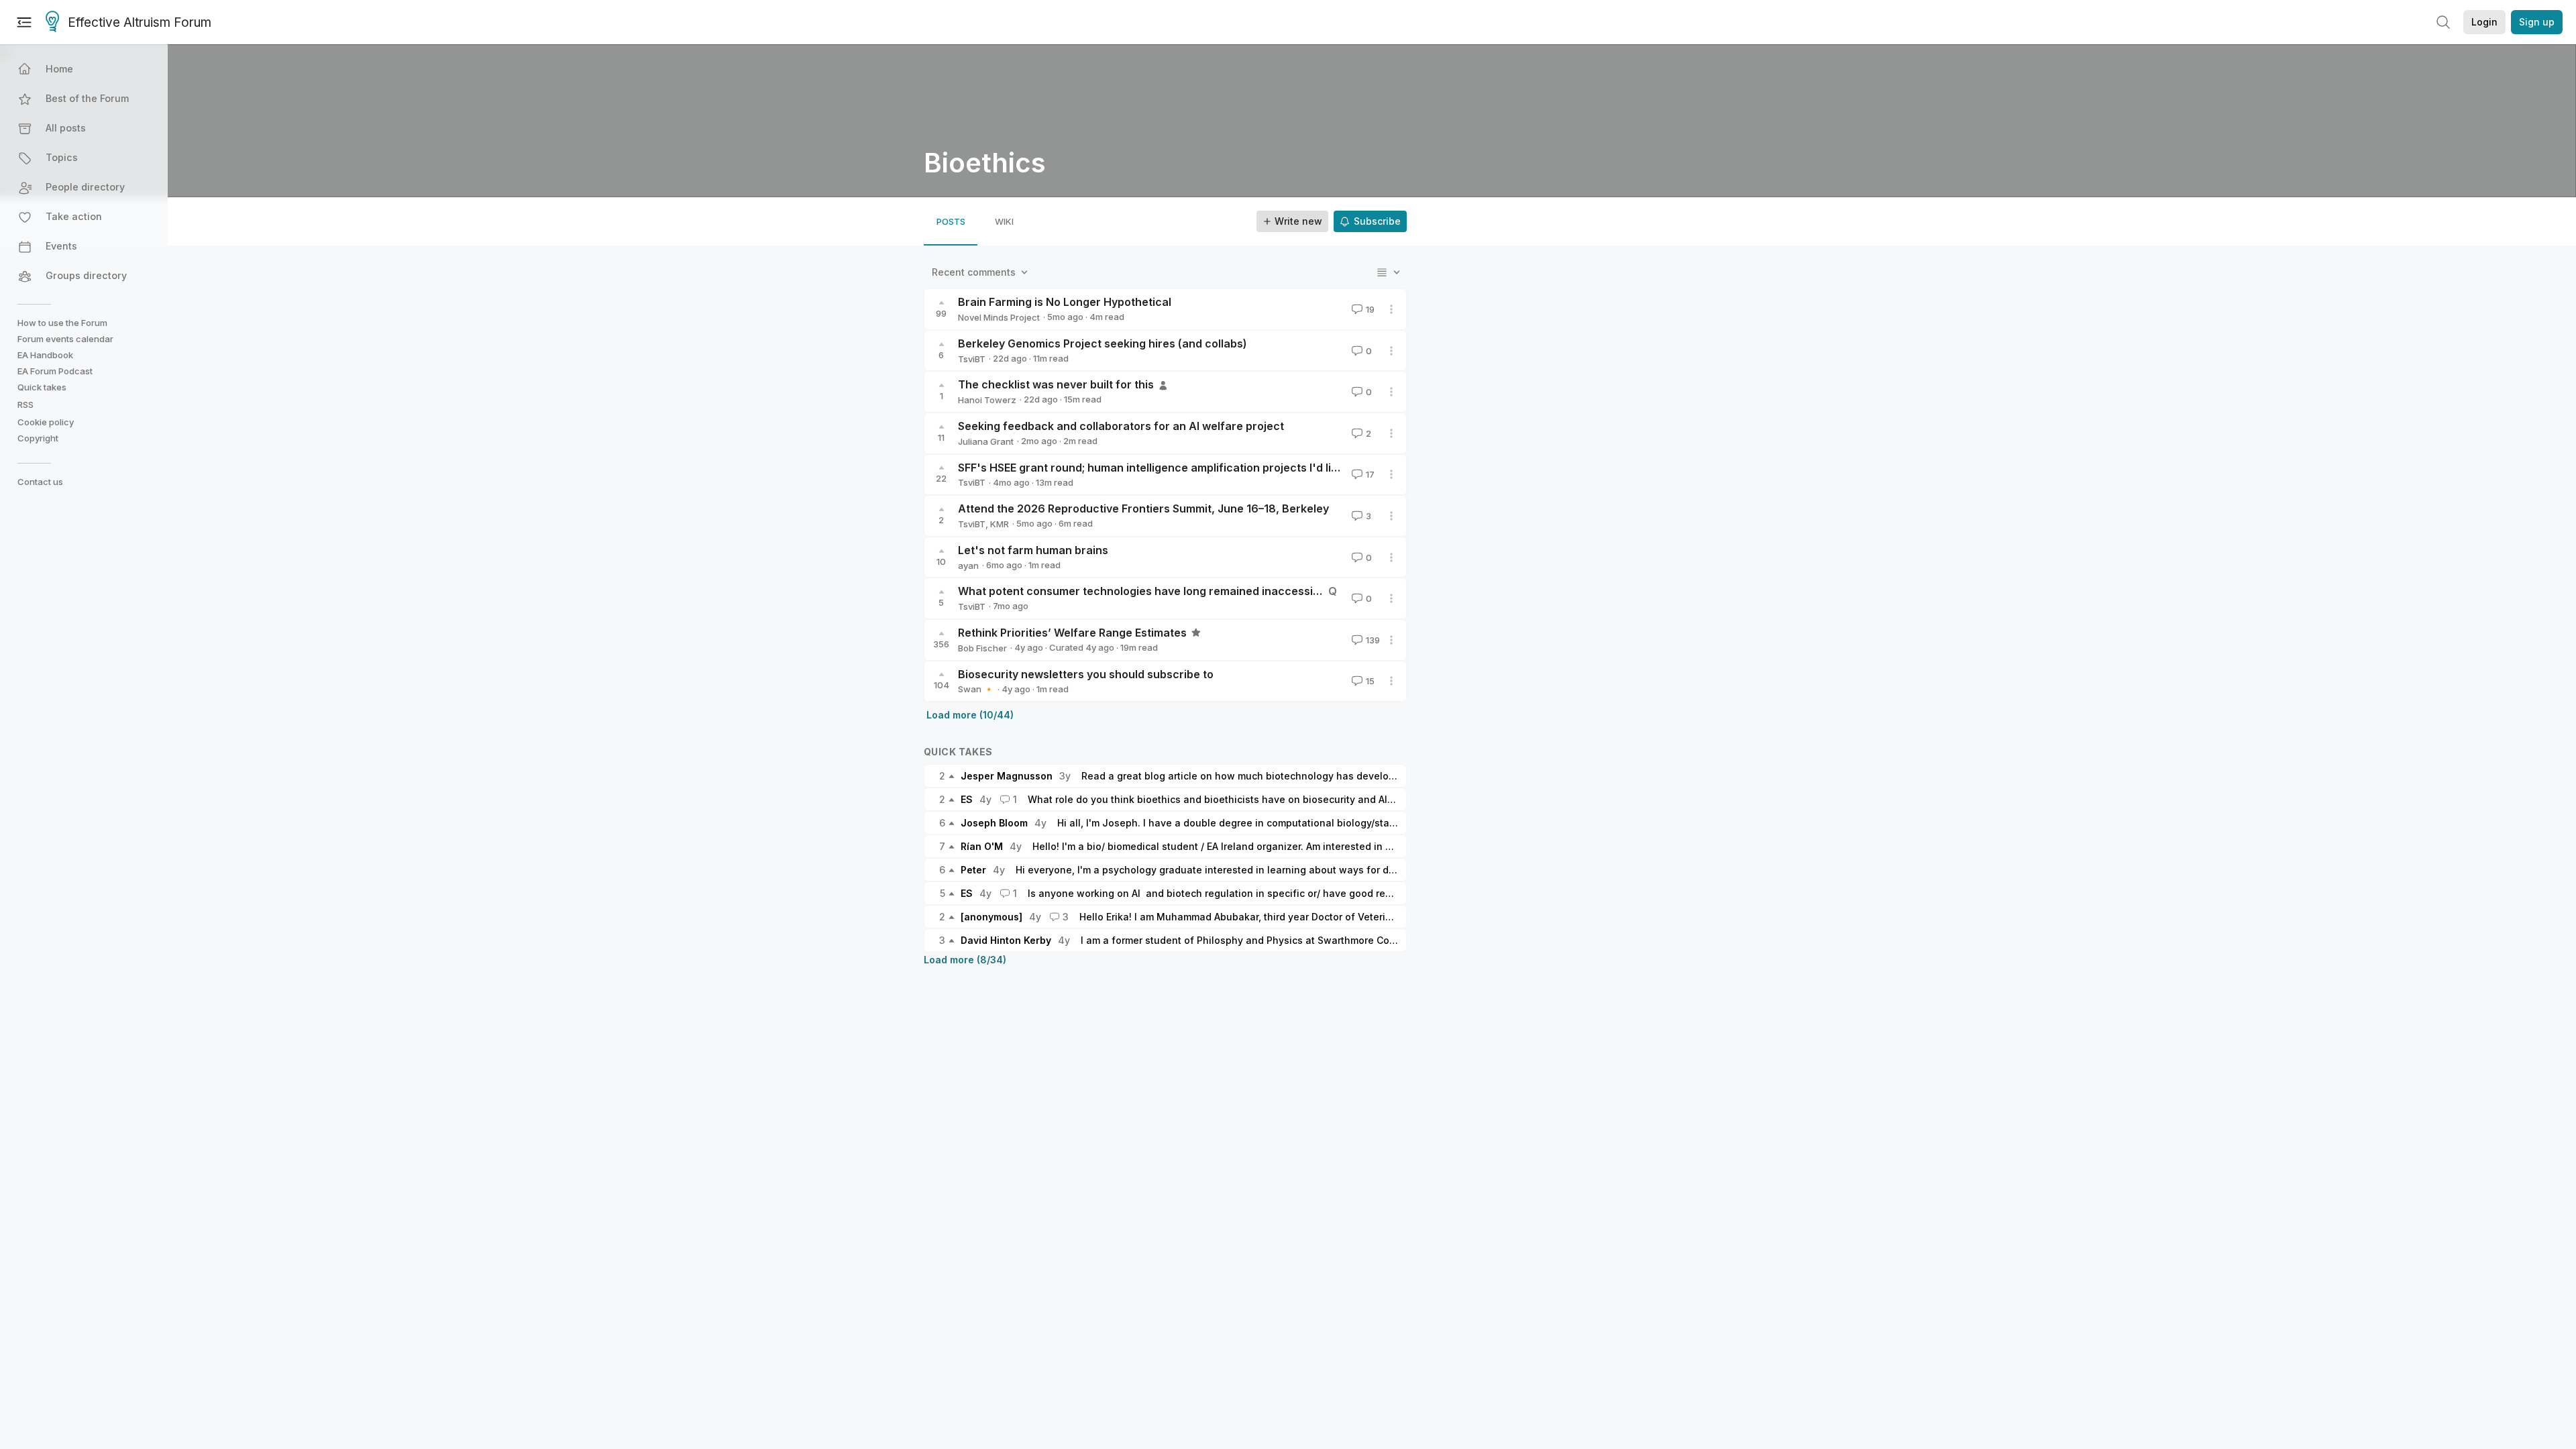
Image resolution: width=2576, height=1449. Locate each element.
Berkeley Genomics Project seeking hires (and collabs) (1103, 343)
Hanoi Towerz (987, 400)
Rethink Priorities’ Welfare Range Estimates (1072, 633)
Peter (973, 870)
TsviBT (972, 359)
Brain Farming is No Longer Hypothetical (1065, 302)
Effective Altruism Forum (140, 22)
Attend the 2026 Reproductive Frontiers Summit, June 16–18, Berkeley (1143, 508)
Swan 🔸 (976, 689)
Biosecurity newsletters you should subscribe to (1086, 674)
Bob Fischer (982, 648)
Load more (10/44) (970, 715)
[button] (85, 69)
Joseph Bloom (994, 823)
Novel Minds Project (999, 317)
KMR (1000, 524)
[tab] (951, 221)
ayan (968, 566)
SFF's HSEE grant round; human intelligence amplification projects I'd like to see (1169, 468)
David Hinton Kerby (1006, 940)
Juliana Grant (986, 441)
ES (967, 799)
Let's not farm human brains (1033, 550)
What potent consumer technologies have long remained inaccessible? (1146, 591)
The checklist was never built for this (1056, 384)
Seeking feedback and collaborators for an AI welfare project (1121, 426)
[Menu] (24, 22)
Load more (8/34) (965, 960)
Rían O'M (982, 846)
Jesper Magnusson (1007, 776)
